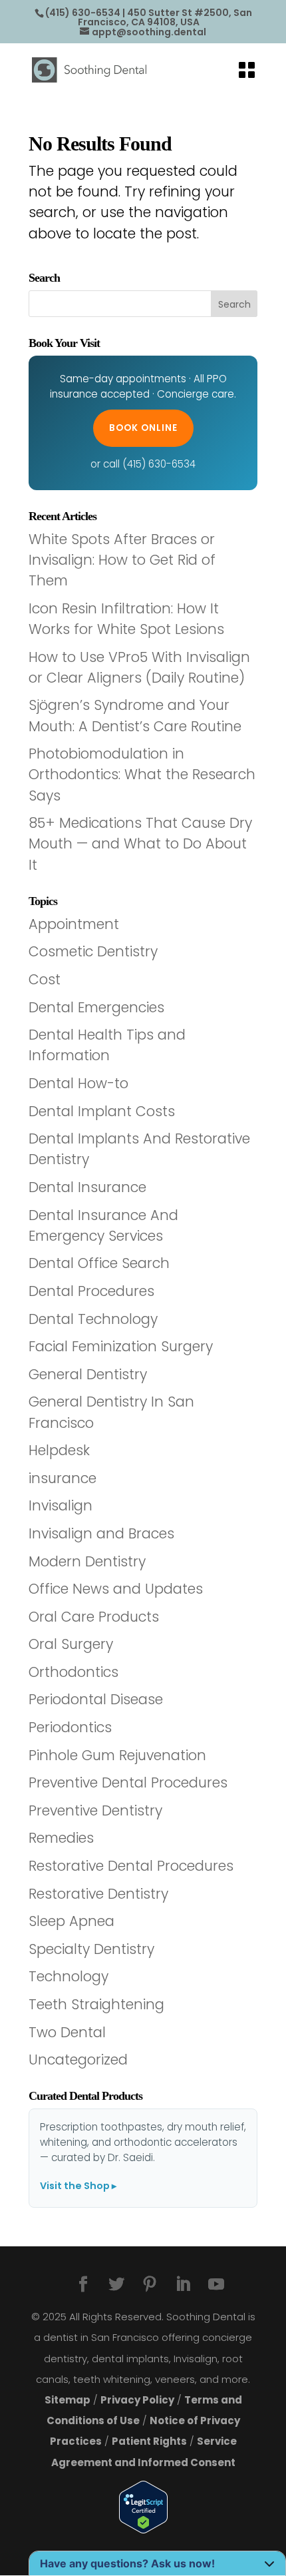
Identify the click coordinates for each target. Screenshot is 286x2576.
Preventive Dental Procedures (128, 1782)
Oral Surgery (71, 1644)
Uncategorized (78, 2060)
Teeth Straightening (96, 2004)
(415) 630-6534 (83, 13)
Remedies (61, 1838)
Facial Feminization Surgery (121, 1346)
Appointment (74, 924)
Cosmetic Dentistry (93, 951)
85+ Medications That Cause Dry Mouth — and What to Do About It (140, 843)
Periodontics (70, 1727)
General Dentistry (88, 1374)
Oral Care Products (94, 1617)
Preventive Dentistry (95, 1810)
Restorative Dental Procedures (131, 1866)
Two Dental (67, 2032)
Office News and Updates (116, 1589)
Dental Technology (93, 1319)
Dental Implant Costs (102, 1111)
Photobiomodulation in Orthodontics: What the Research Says (142, 774)
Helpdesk (59, 1450)
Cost (45, 979)
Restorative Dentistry (98, 1894)
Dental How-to (78, 1083)
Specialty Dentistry (91, 1949)
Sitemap (68, 2400)
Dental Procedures (91, 1291)
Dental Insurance (87, 1187)
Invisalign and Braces (101, 1533)
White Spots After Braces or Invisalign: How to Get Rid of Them (122, 560)
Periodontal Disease (96, 1699)
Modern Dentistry (87, 1561)
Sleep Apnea (71, 1921)
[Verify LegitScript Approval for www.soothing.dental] (143, 2507)
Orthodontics (73, 1672)
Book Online (143, 428)
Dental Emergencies (96, 1007)
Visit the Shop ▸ (78, 2186)
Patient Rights (149, 2441)
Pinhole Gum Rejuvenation (117, 1755)
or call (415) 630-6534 (143, 464)
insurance (63, 1478)
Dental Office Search (99, 1263)
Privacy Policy (137, 2400)
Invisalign (61, 1505)
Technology (69, 1976)
